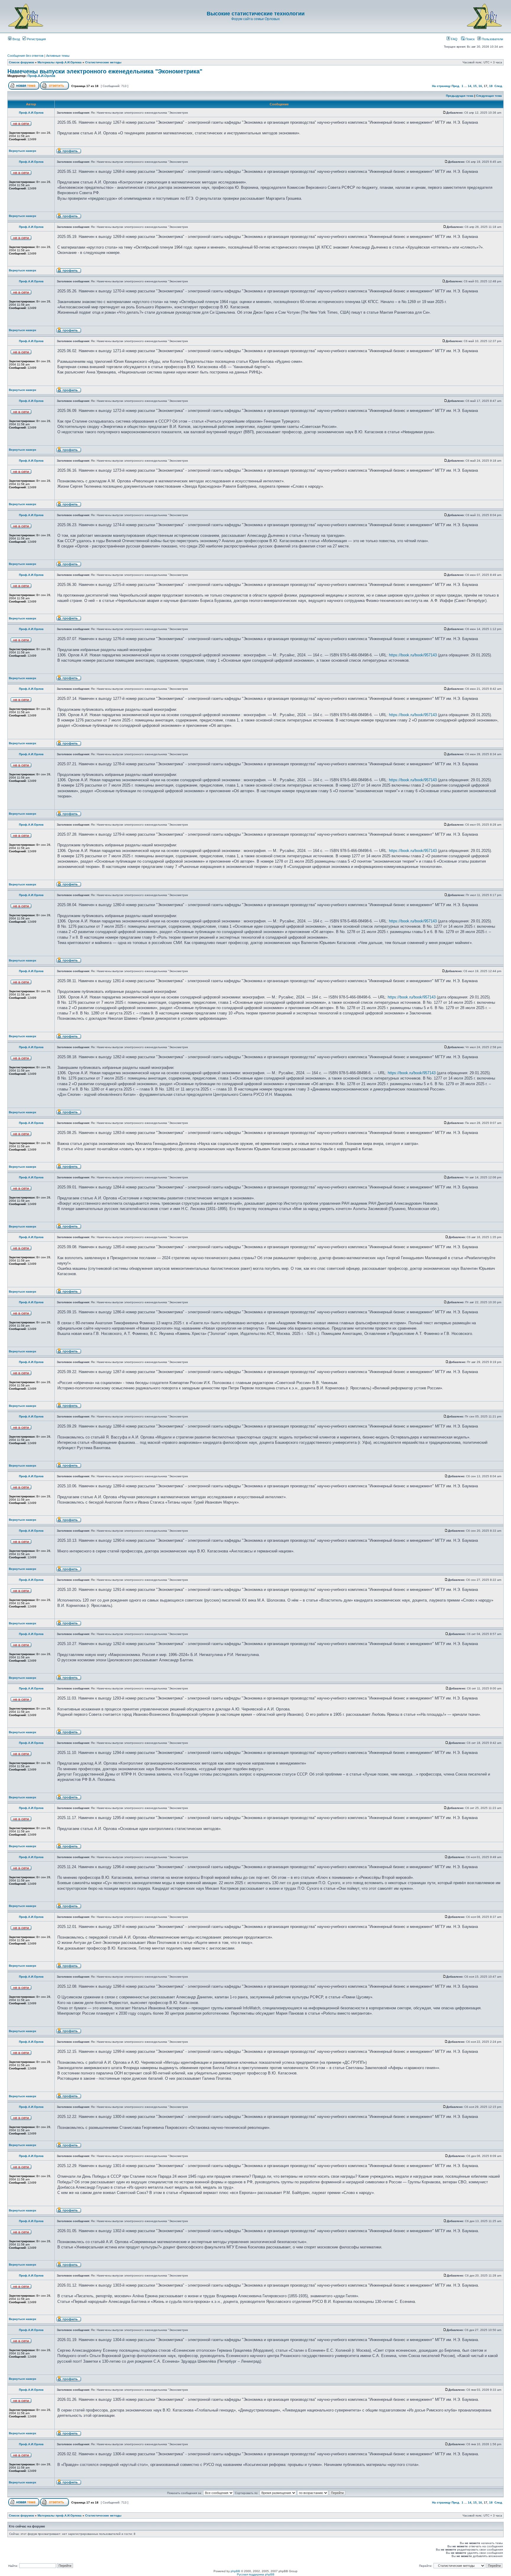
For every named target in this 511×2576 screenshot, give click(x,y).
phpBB (235, 2571)
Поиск (470, 39)
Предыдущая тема (460, 96)
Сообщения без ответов (25, 56)
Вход (16, 39)
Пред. (456, 86)
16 (480, 86)
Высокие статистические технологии (256, 14)
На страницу (441, 86)
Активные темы (58, 56)
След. (499, 86)
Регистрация (36, 39)
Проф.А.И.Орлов (41, 76)
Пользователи (492, 39)
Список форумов (21, 62)
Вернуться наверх (23, 151)
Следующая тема (489, 96)
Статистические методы (103, 62)
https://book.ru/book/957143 (413, 655)
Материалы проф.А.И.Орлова (60, 62)
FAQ (454, 39)
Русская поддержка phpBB (256, 2574)
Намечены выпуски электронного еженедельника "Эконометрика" (105, 71)
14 (470, 86)
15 (475, 86)
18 (491, 86)
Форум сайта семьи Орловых (256, 19)
